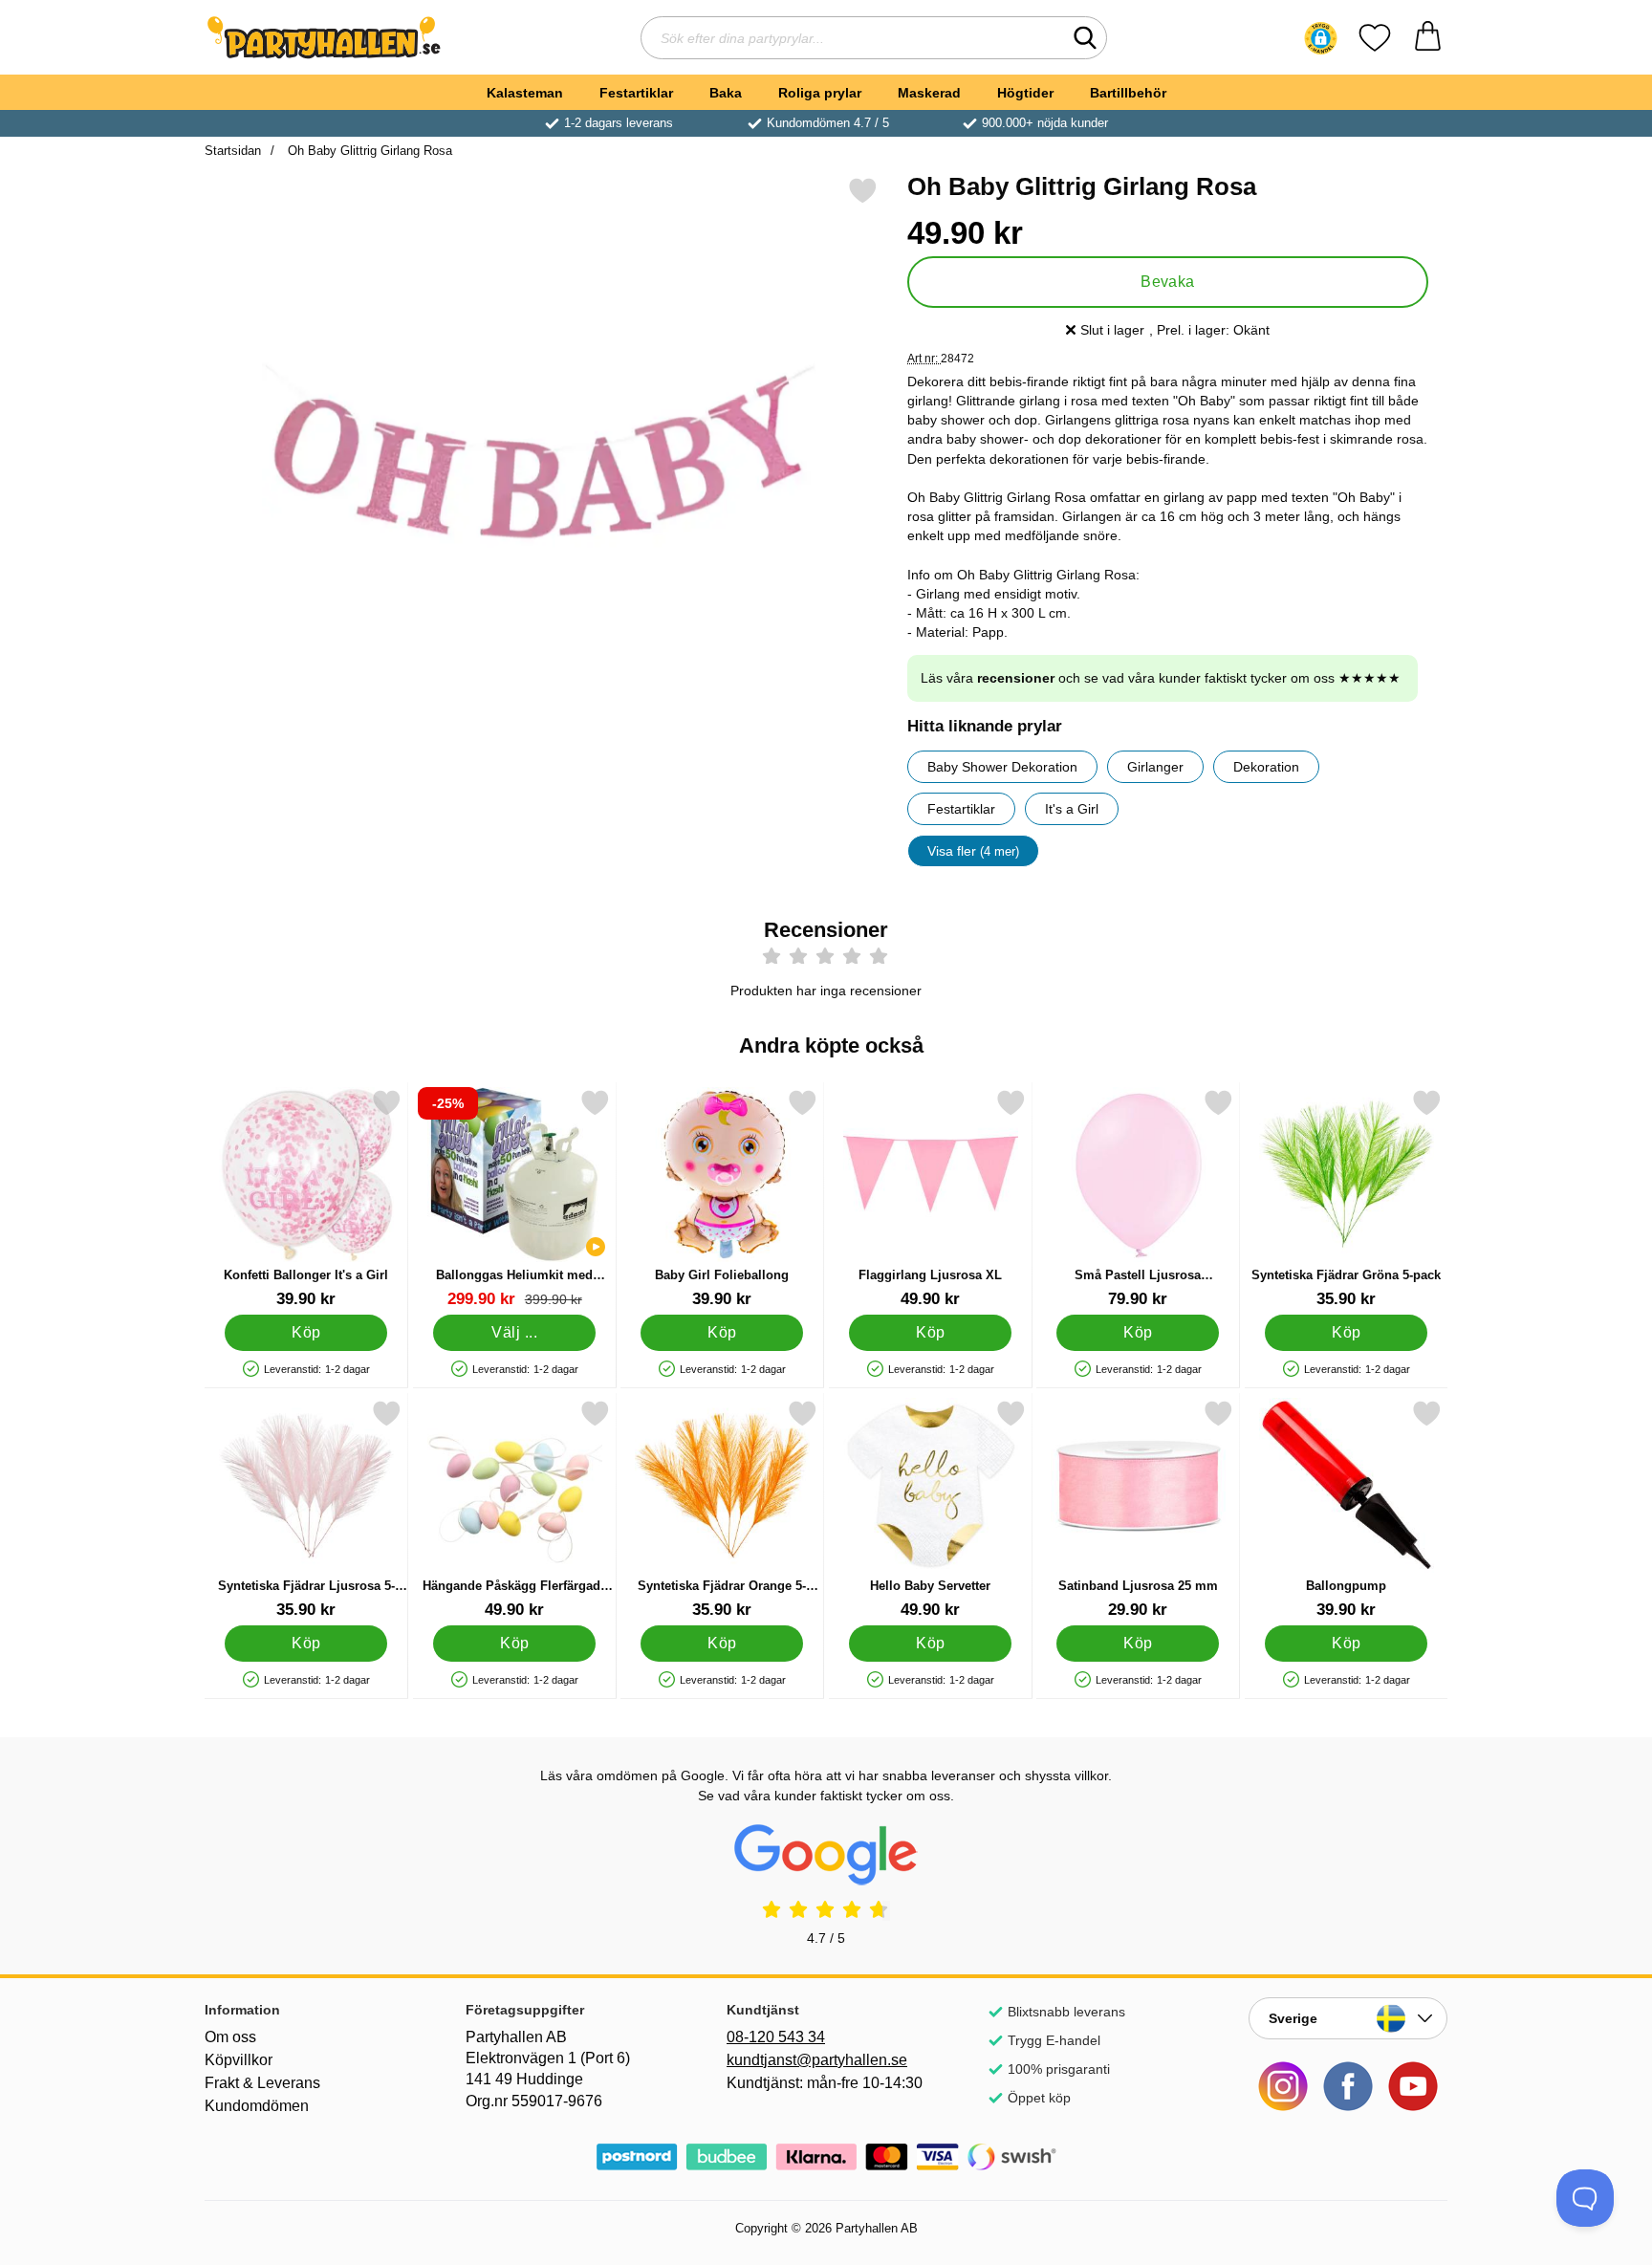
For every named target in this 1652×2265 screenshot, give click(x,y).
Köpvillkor (239, 2060)
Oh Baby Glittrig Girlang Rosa (368, 151)
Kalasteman (525, 93)
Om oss (230, 2037)
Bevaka (1168, 282)
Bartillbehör (1128, 93)
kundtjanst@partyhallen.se (817, 2060)
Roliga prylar (820, 93)
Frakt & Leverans (262, 2083)
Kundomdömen (257, 2106)
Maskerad (929, 93)
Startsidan (233, 151)
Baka (726, 93)
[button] (1321, 38)
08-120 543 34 (776, 2037)
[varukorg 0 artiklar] (1428, 38)
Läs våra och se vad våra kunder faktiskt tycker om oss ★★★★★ (1161, 678)
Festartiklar (636, 93)
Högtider (1025, 93)
